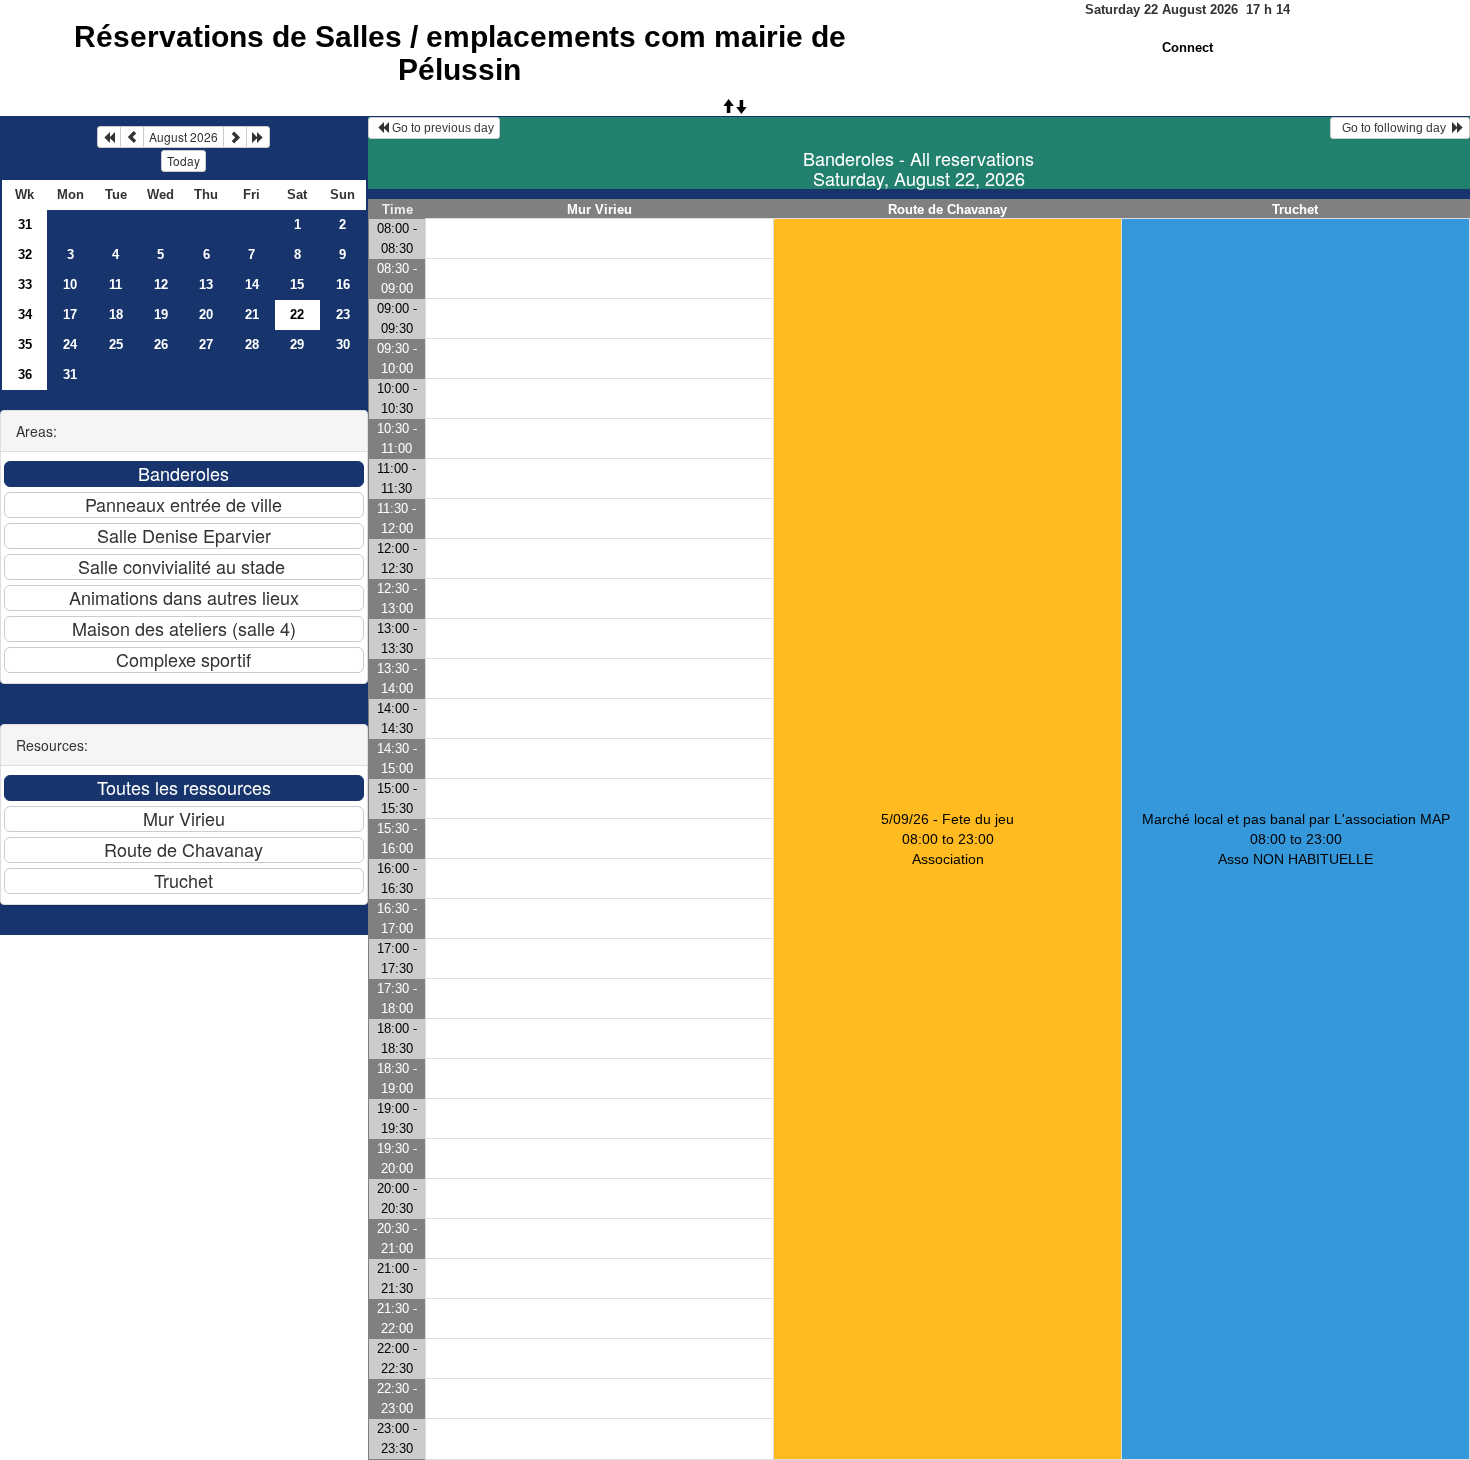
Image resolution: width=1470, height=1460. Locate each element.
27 (206, 344)
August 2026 (183, 136)
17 (70, 314)
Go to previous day (441, 128)
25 (116, 344)
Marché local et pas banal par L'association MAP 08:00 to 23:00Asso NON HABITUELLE (1296, 839)
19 (161, 314)
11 (115, 284)
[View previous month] (132, 137)
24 (70, 344)
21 (252, 314)
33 (25, 284)
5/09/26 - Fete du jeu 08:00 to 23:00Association (947, 839)
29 (297, 344)
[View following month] (235, 137)
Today (183, 160)
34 (25, 314)
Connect (1187, 47)
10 (70, 284)
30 (343, 344)
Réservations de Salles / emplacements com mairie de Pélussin (460, 53)
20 (206, 314)
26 (161, 344)
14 (252, 284)
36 (25, 374)
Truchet (1295, 209)
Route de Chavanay (947, 209)
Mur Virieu (599, 209)
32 (25, 254)
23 (343, 314)
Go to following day (1394, 128)
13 (206, 284)
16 (343, 284)
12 (161, 284)
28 (252, 344)
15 (297, 284)
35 (25, 344)
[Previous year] (109, 137)
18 (116, 314)
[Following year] (258, 137)
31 (25, 224)
